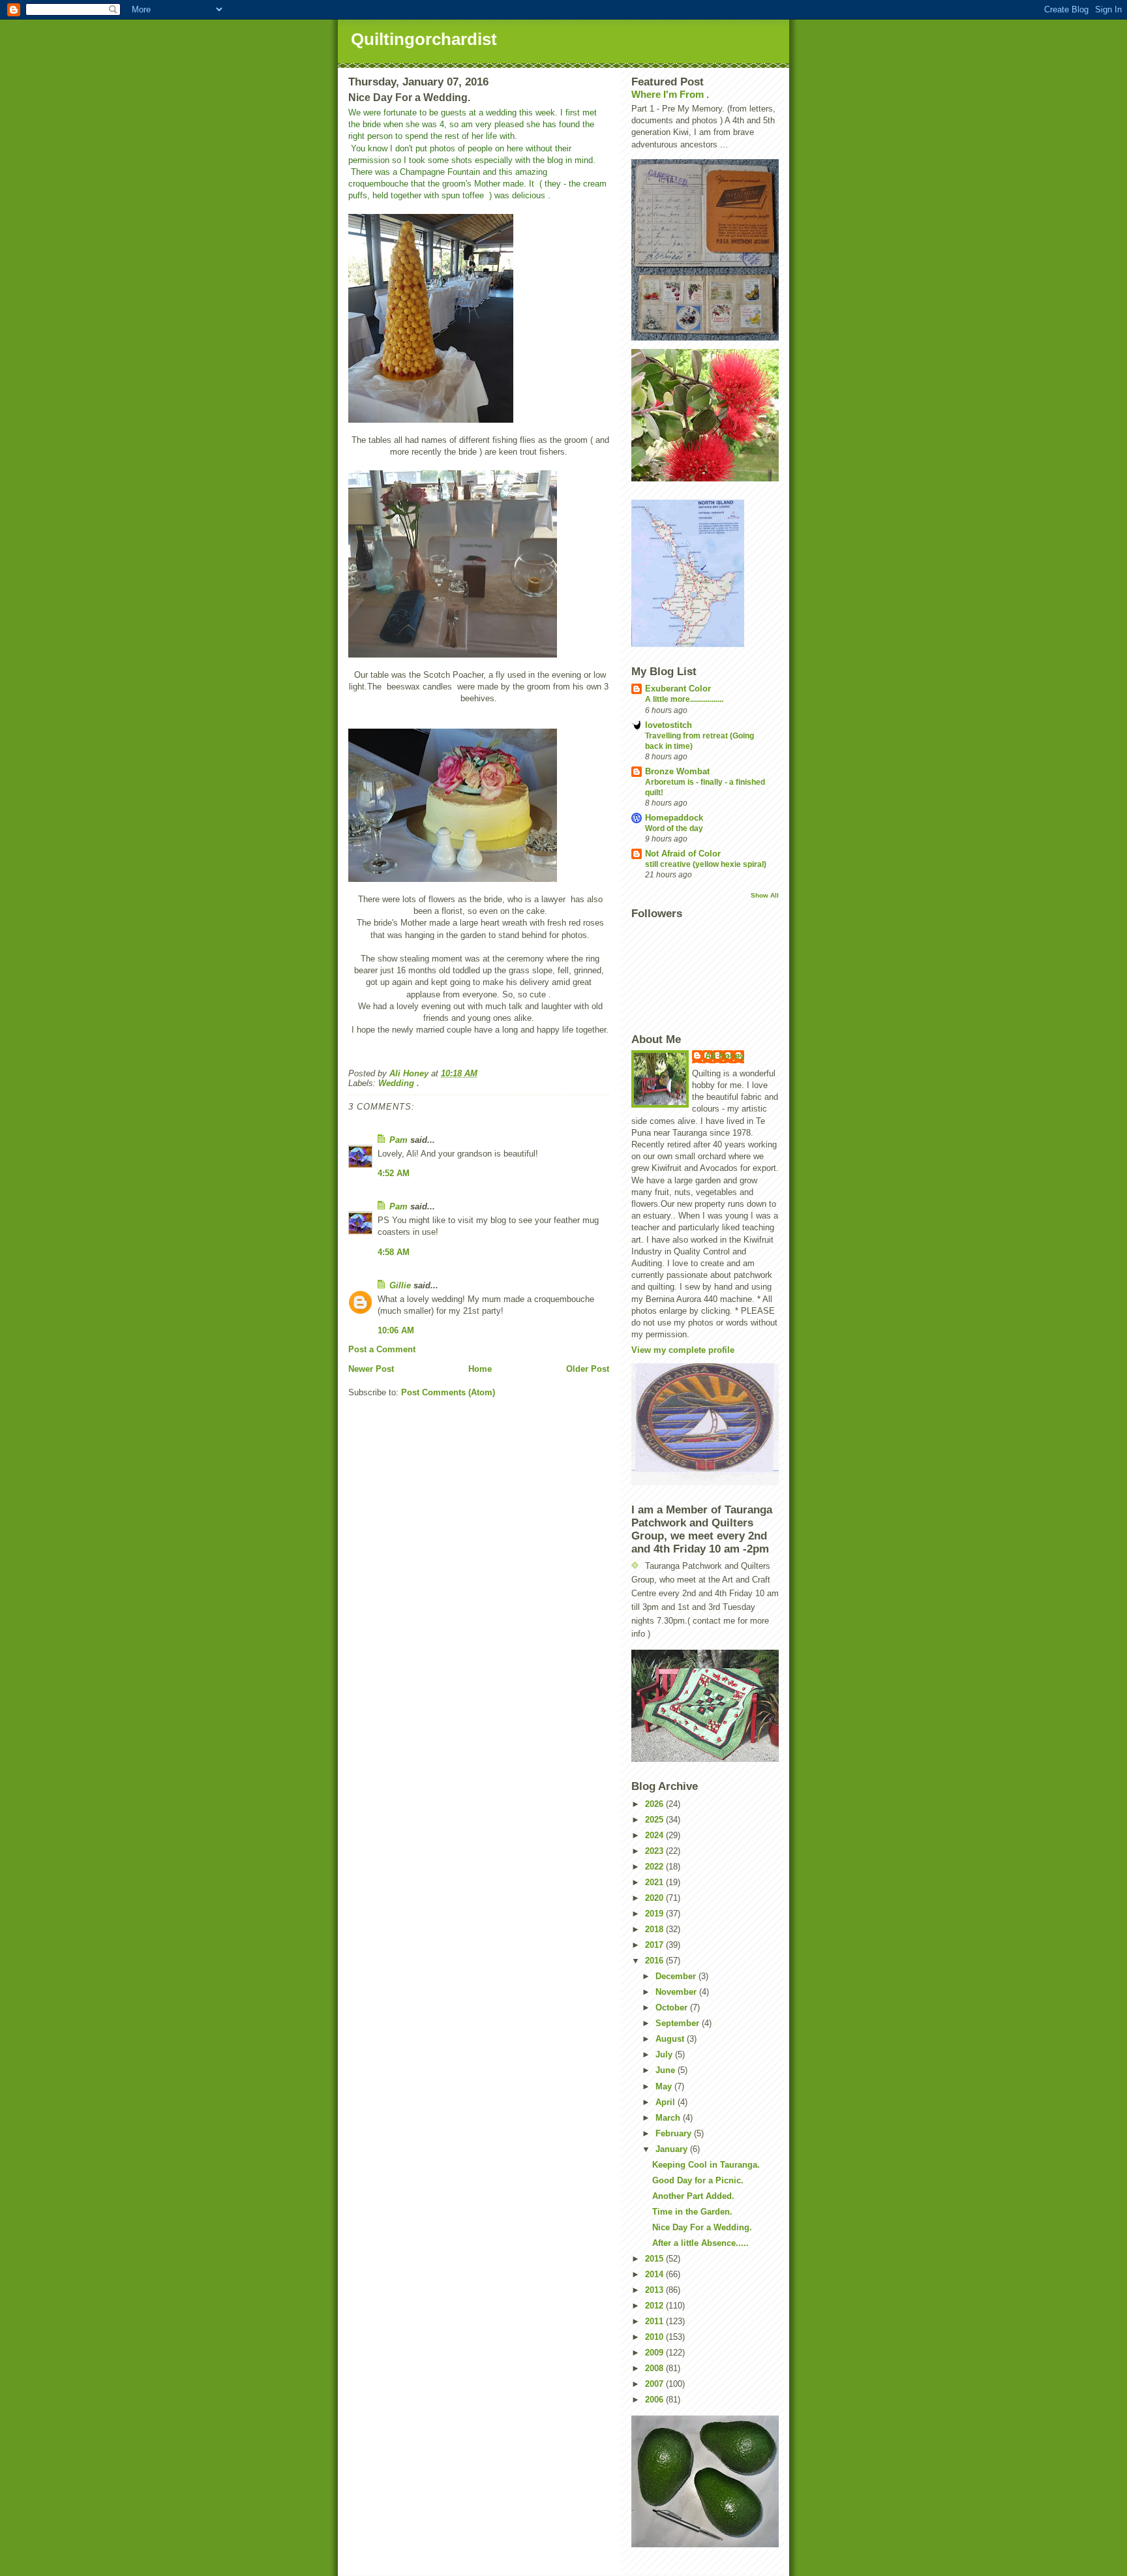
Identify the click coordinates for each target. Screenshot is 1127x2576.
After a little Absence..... (700, 2243)
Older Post (588, 1369)
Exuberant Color (678, 689)
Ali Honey (725, 1056)
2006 (655, 2400)
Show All (765, 895)
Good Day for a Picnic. (698, 2180)
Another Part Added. (693, 2196)
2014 (655, 2274)
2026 (655, 1804)
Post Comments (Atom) (448, 1392)
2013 (655, 2290)
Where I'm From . (670, 94)
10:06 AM (396, 1330)
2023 (655, 1851)
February (675, 2133)
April (667, 2102)
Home (480, 1369)
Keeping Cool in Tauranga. (706, 2165)
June (667, 2070)
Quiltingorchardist (424, 39)
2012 (655, 2306)
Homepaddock (674, 818)
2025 (655, 1820)
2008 (655, 2368)
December (677, 1976)
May (665, 2086)
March (669, 2118)
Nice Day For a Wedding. (702, 2227)
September (679, 2023)
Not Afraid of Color (683, 854)
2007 (655, 2384)
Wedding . (399, 1083)
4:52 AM (394, 1173)
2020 (655, 1898)
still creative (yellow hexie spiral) (706, 864)
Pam (400, 1140)
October (673, 2008)
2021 (655, 1882)
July (665, 2054)
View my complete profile (683, 1350)
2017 (655, 1945)
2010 (655, 2337)
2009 (655, 2353)
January (673, 2149)
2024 (655, 1835)
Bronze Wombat (677, 771)
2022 (655, 1867)
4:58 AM (394, 1252)
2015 (655, 2259)
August (671, 2039)
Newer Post (371, 1369)
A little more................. (684, 699)
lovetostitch (669, 725)
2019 (655, 1914)
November (677, 1992)
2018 (655, 1929)
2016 (655, 1961)
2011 (655, 2321)
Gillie (400, 1285)
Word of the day (674, 828)
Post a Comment (382, 1349)
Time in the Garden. (692, 2212)
